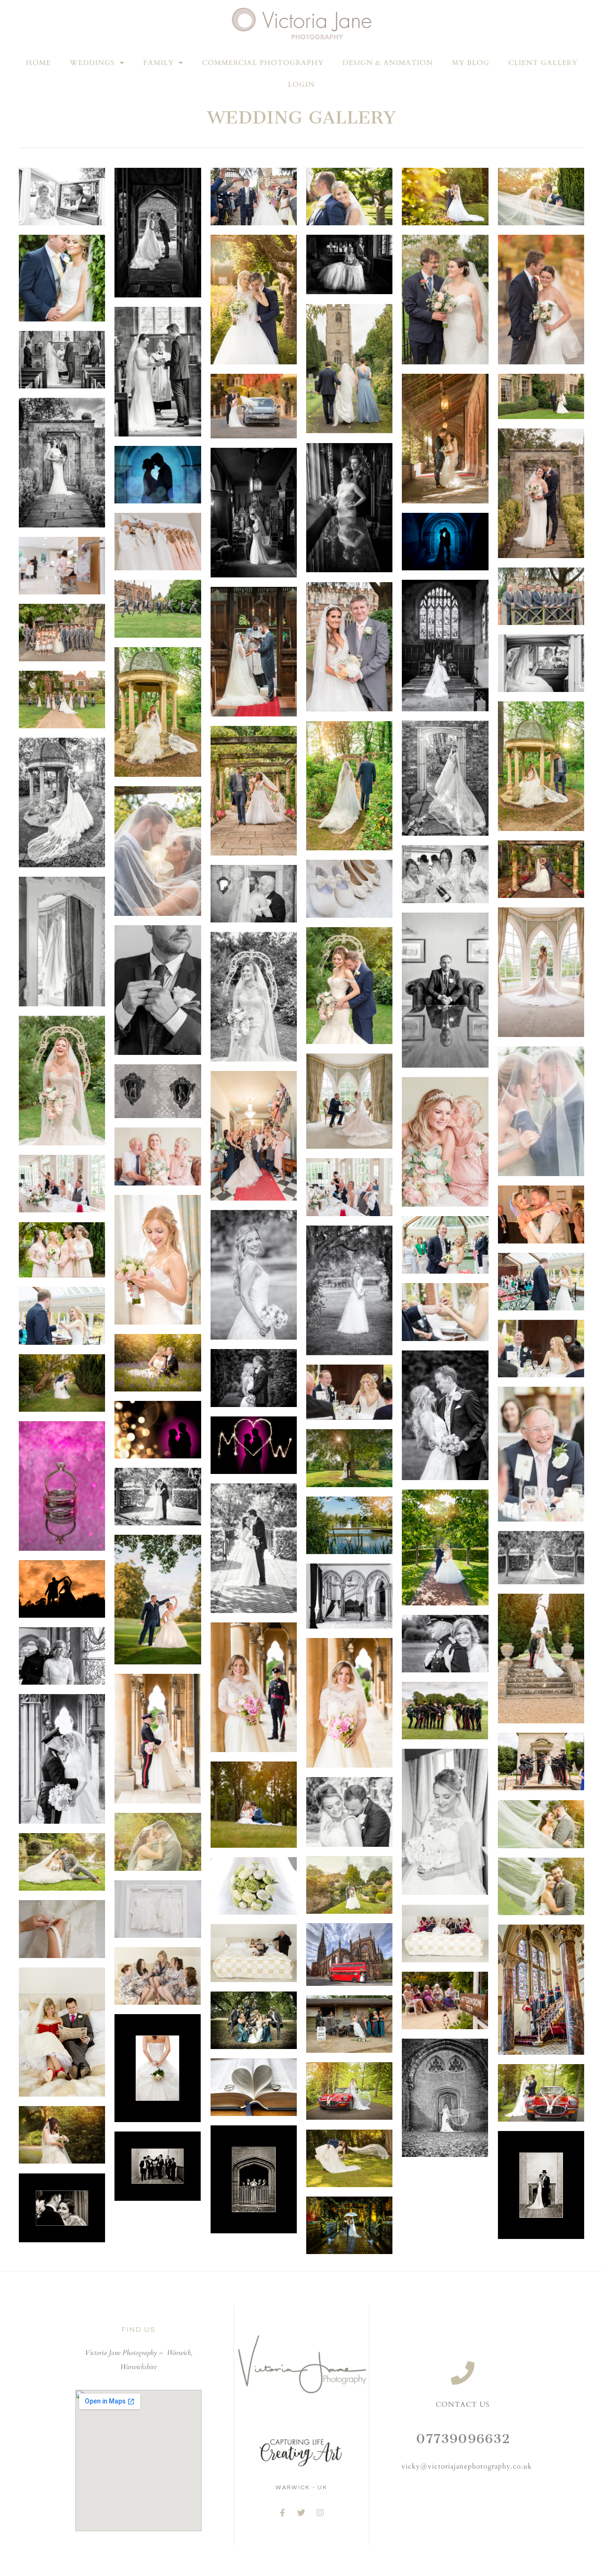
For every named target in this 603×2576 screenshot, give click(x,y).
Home (38, 63)
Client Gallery (543, 63)
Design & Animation (388, 63)
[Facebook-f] (283, 2513)
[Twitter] (301, 2513)
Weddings (92, 63)
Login (301, 84)
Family (159, 63)
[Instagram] (320, 2513)
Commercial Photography (263, 63)
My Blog (471, 63)
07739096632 (463, 2439)
